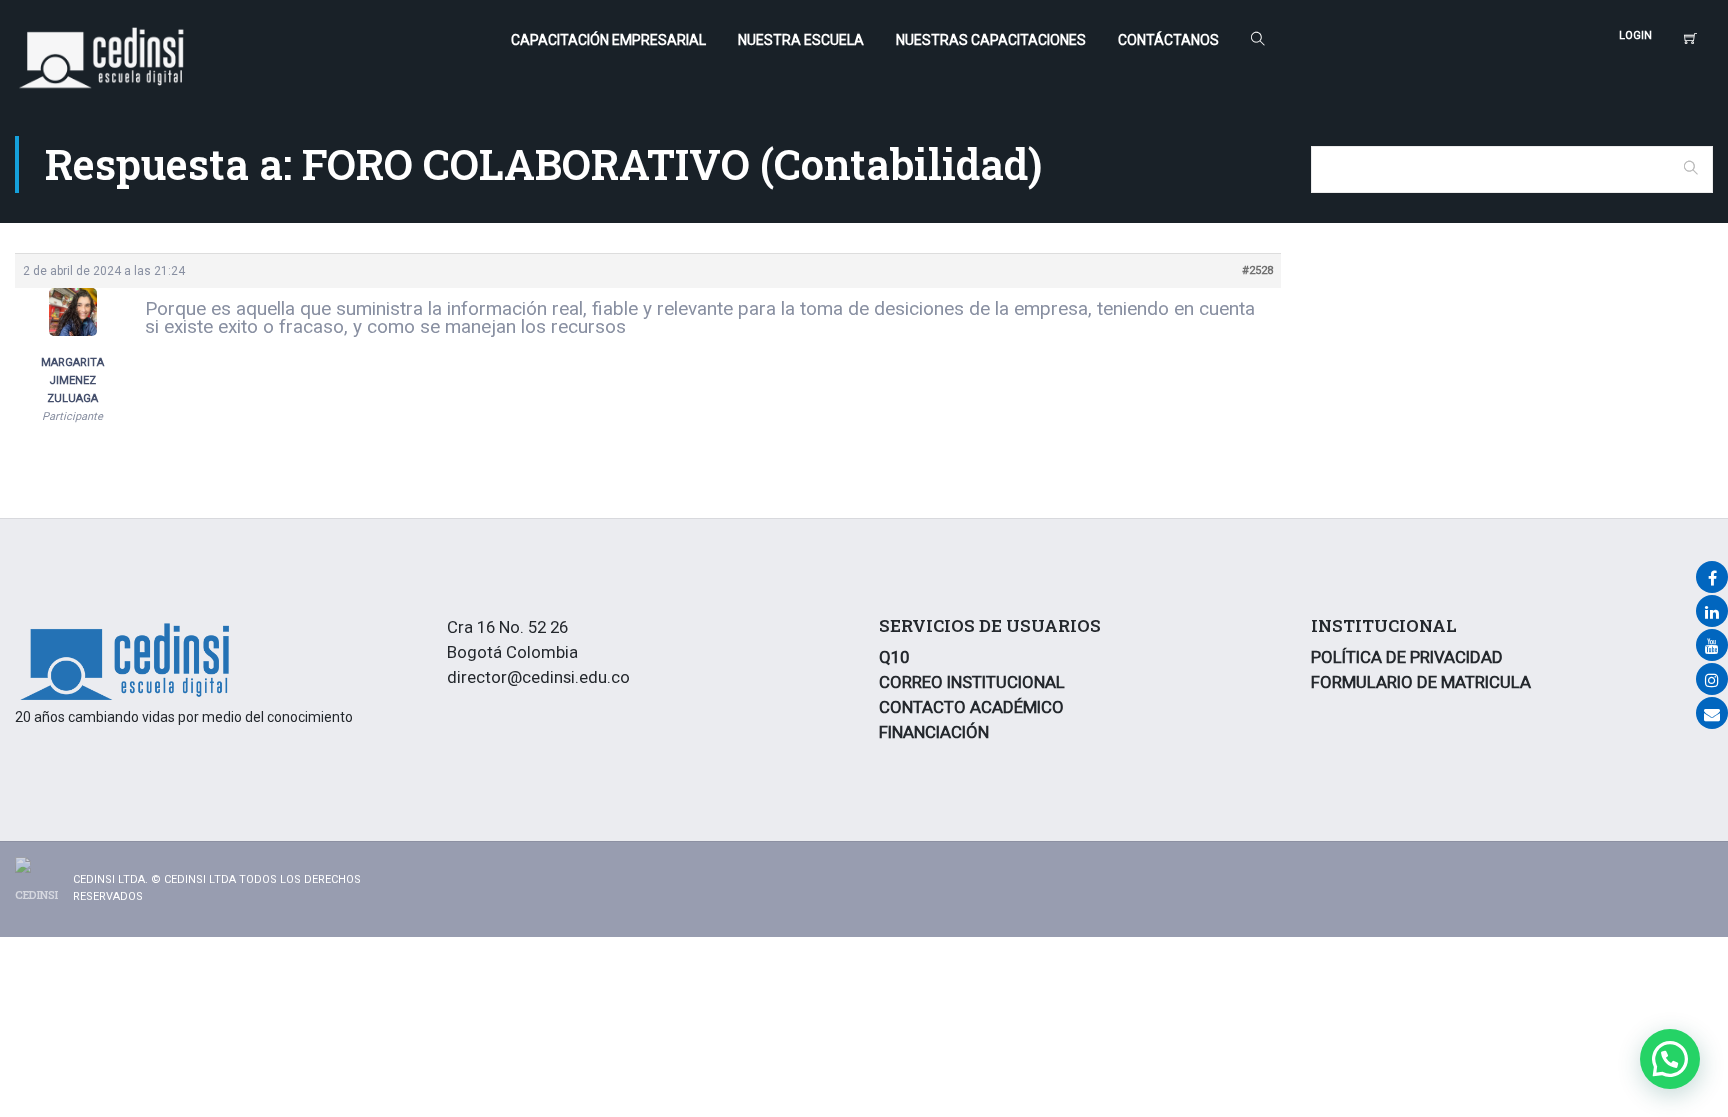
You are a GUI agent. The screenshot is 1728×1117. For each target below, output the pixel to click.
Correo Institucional (972, 682)
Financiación (934, 732)
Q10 (894, 657)
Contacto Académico (971, 707)
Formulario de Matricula (1421, 682)
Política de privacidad (1407, 657)
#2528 (1257, 270)
